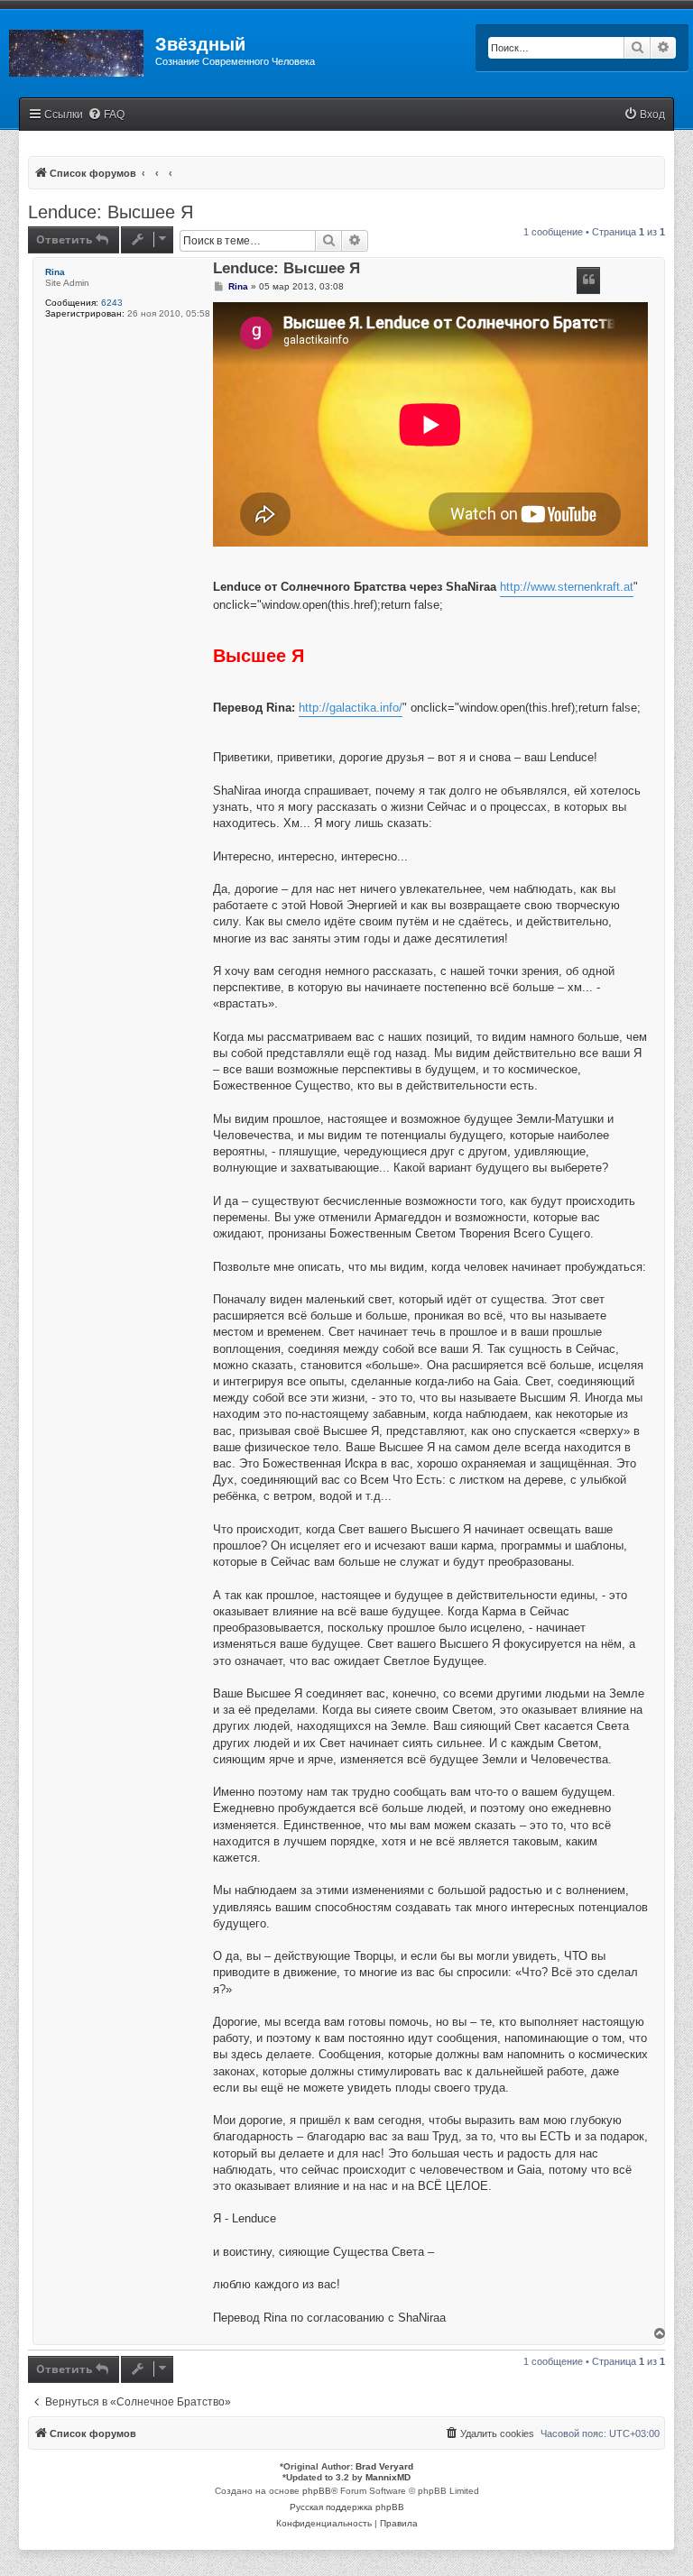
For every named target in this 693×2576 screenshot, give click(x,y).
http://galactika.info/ (351, 708)
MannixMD (388, 2477)
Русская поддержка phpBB (347, 2507)
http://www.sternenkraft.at (567, 587)
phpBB (317, 2491)
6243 (112, 303)
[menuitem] (106, 115)
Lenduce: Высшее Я (111, 212)
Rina (55, 272)
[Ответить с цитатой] (588, 281)
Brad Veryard (384, 2466)
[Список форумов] (78, 50)
